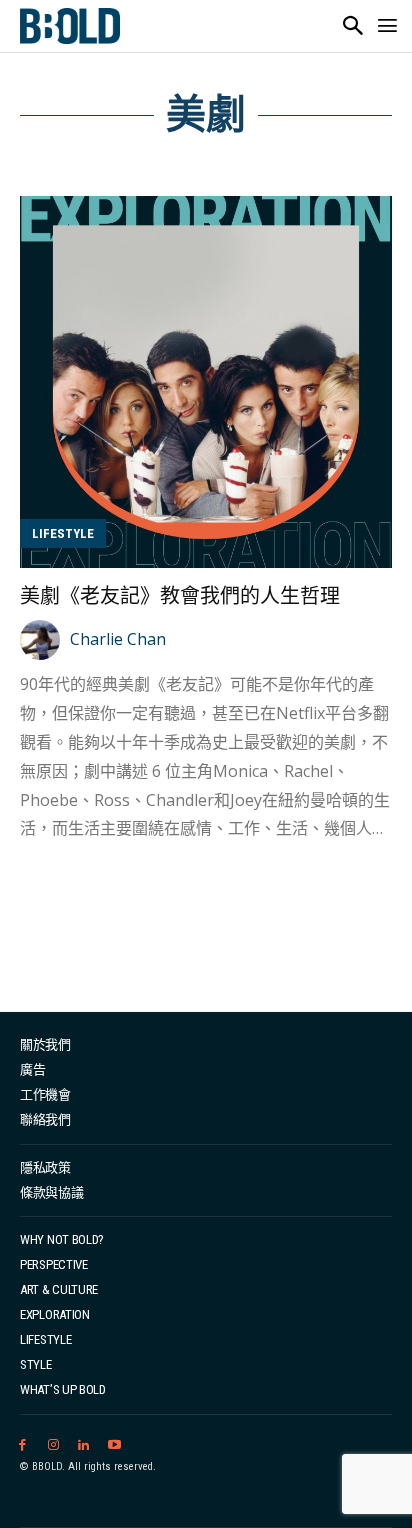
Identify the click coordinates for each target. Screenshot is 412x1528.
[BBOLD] (70, 26)
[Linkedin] (84, 1445)
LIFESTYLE (63, 533)
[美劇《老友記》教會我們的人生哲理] (206, 382)
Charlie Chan (118, 639)
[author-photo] (43, 640)
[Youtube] (114, 1445)
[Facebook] (22, 1445)
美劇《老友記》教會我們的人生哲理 (180, 596)
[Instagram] (53, 1445)
